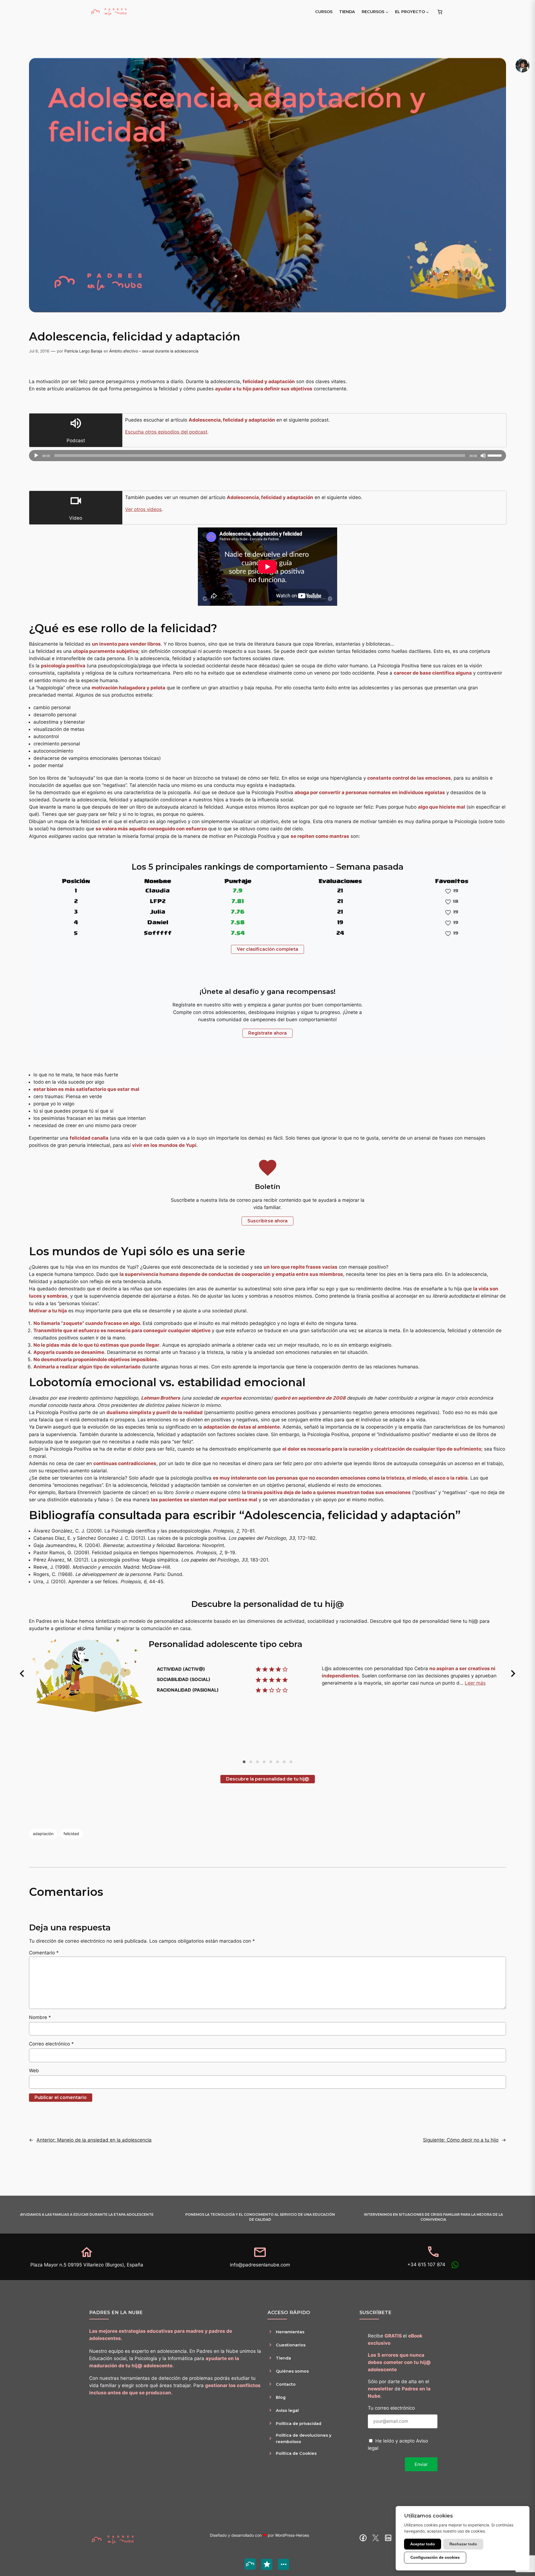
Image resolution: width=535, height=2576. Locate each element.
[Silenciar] (483, 456)
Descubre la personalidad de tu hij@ (268, 1779)
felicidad (71, 1834)
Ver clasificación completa (267, 949)
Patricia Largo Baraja (83, 351)
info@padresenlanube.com (260, 2265)
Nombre (40, 2017)
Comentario (44, 1953)
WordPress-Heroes (292, 2535)
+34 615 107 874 (426, 2264)
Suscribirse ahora (267, 1221)
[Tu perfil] (522, 65)
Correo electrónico (51, 2044)
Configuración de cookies (435, 2557)
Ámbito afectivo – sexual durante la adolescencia (154, 351)
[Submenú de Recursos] (387, 12)
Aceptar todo (423, 2544)
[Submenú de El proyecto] (427, 12)
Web (34, 2071)
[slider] (495, 455)
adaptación (43, 1834)
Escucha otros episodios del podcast (166, 432)
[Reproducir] (36, 456)
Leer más (475, 1683)
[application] (267, 456)
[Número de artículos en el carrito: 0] (440, 12)
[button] (22, 1673)
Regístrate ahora (267, 1033)
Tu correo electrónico (391, 2408)
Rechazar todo (463, 2544)
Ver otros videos (143, 509)
